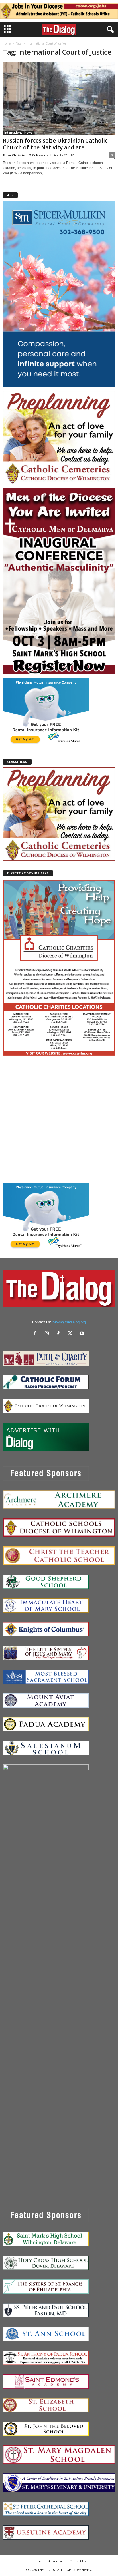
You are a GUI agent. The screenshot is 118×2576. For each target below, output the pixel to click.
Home (7, 43)
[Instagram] (48, 1334)
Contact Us (78, 2561)
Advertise (56, 2561)
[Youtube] (83, 1334)
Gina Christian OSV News (24, 155)
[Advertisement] (59, 1119)
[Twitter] (71, 1334)
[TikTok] (60, 1334)
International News (18, 133)
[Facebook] (36, 1334)
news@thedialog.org (69, 1322)
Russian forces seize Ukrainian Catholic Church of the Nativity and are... (55, 144)
